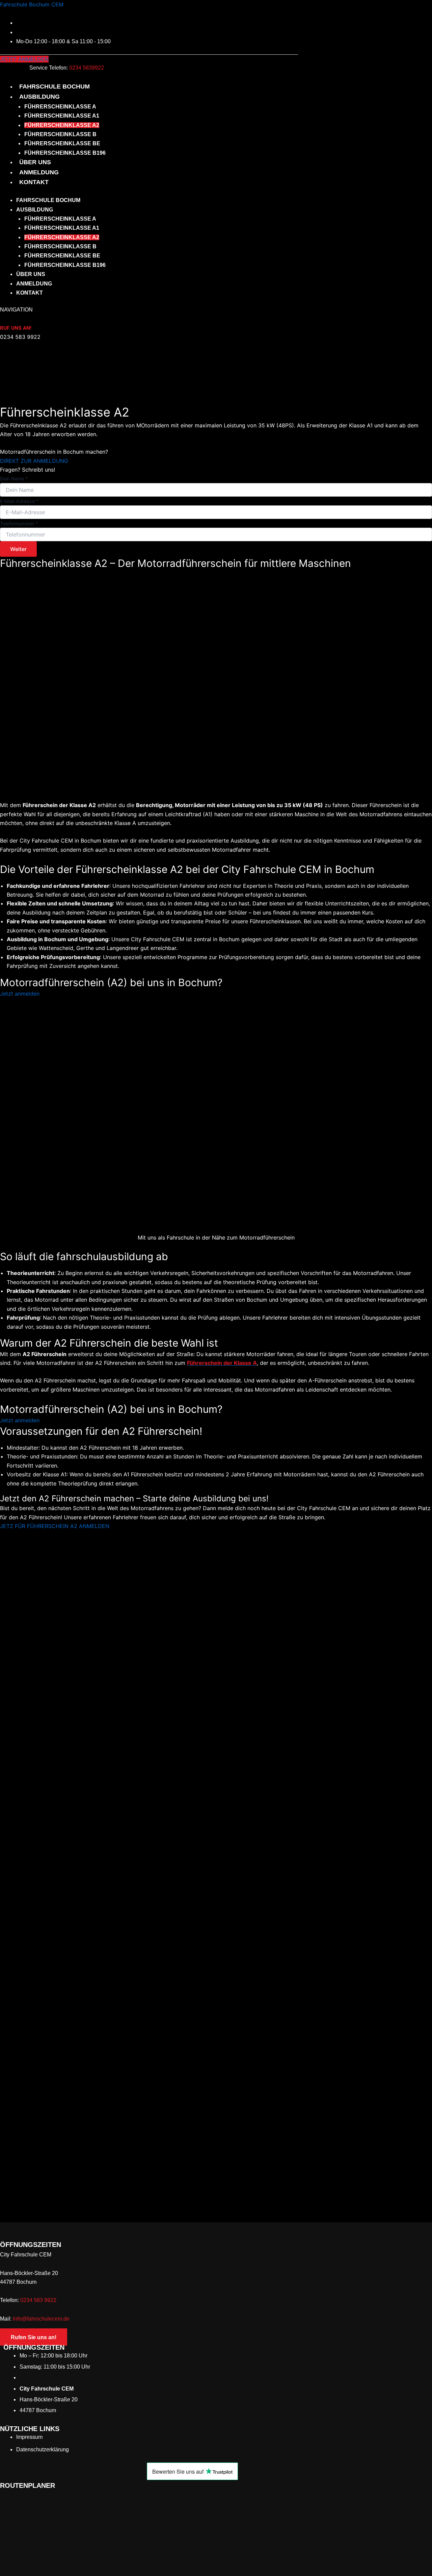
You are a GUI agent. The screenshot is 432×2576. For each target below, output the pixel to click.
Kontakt (34, 182)
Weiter (18, 549)
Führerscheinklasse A (60, 107)
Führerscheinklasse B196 (65, 153)
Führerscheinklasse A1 (62, 116)
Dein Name (14, 479)
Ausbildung (39, 97)
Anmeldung (39, 172)
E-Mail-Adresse (19, 501)
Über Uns (35, 162)
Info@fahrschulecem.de (41, 2319)
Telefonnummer (19, 523)
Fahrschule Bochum (55, 86)
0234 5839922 (87, 68)
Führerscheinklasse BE (62, 143)
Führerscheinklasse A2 (62, 125)
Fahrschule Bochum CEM (32, 4)
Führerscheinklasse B (60, 134)
